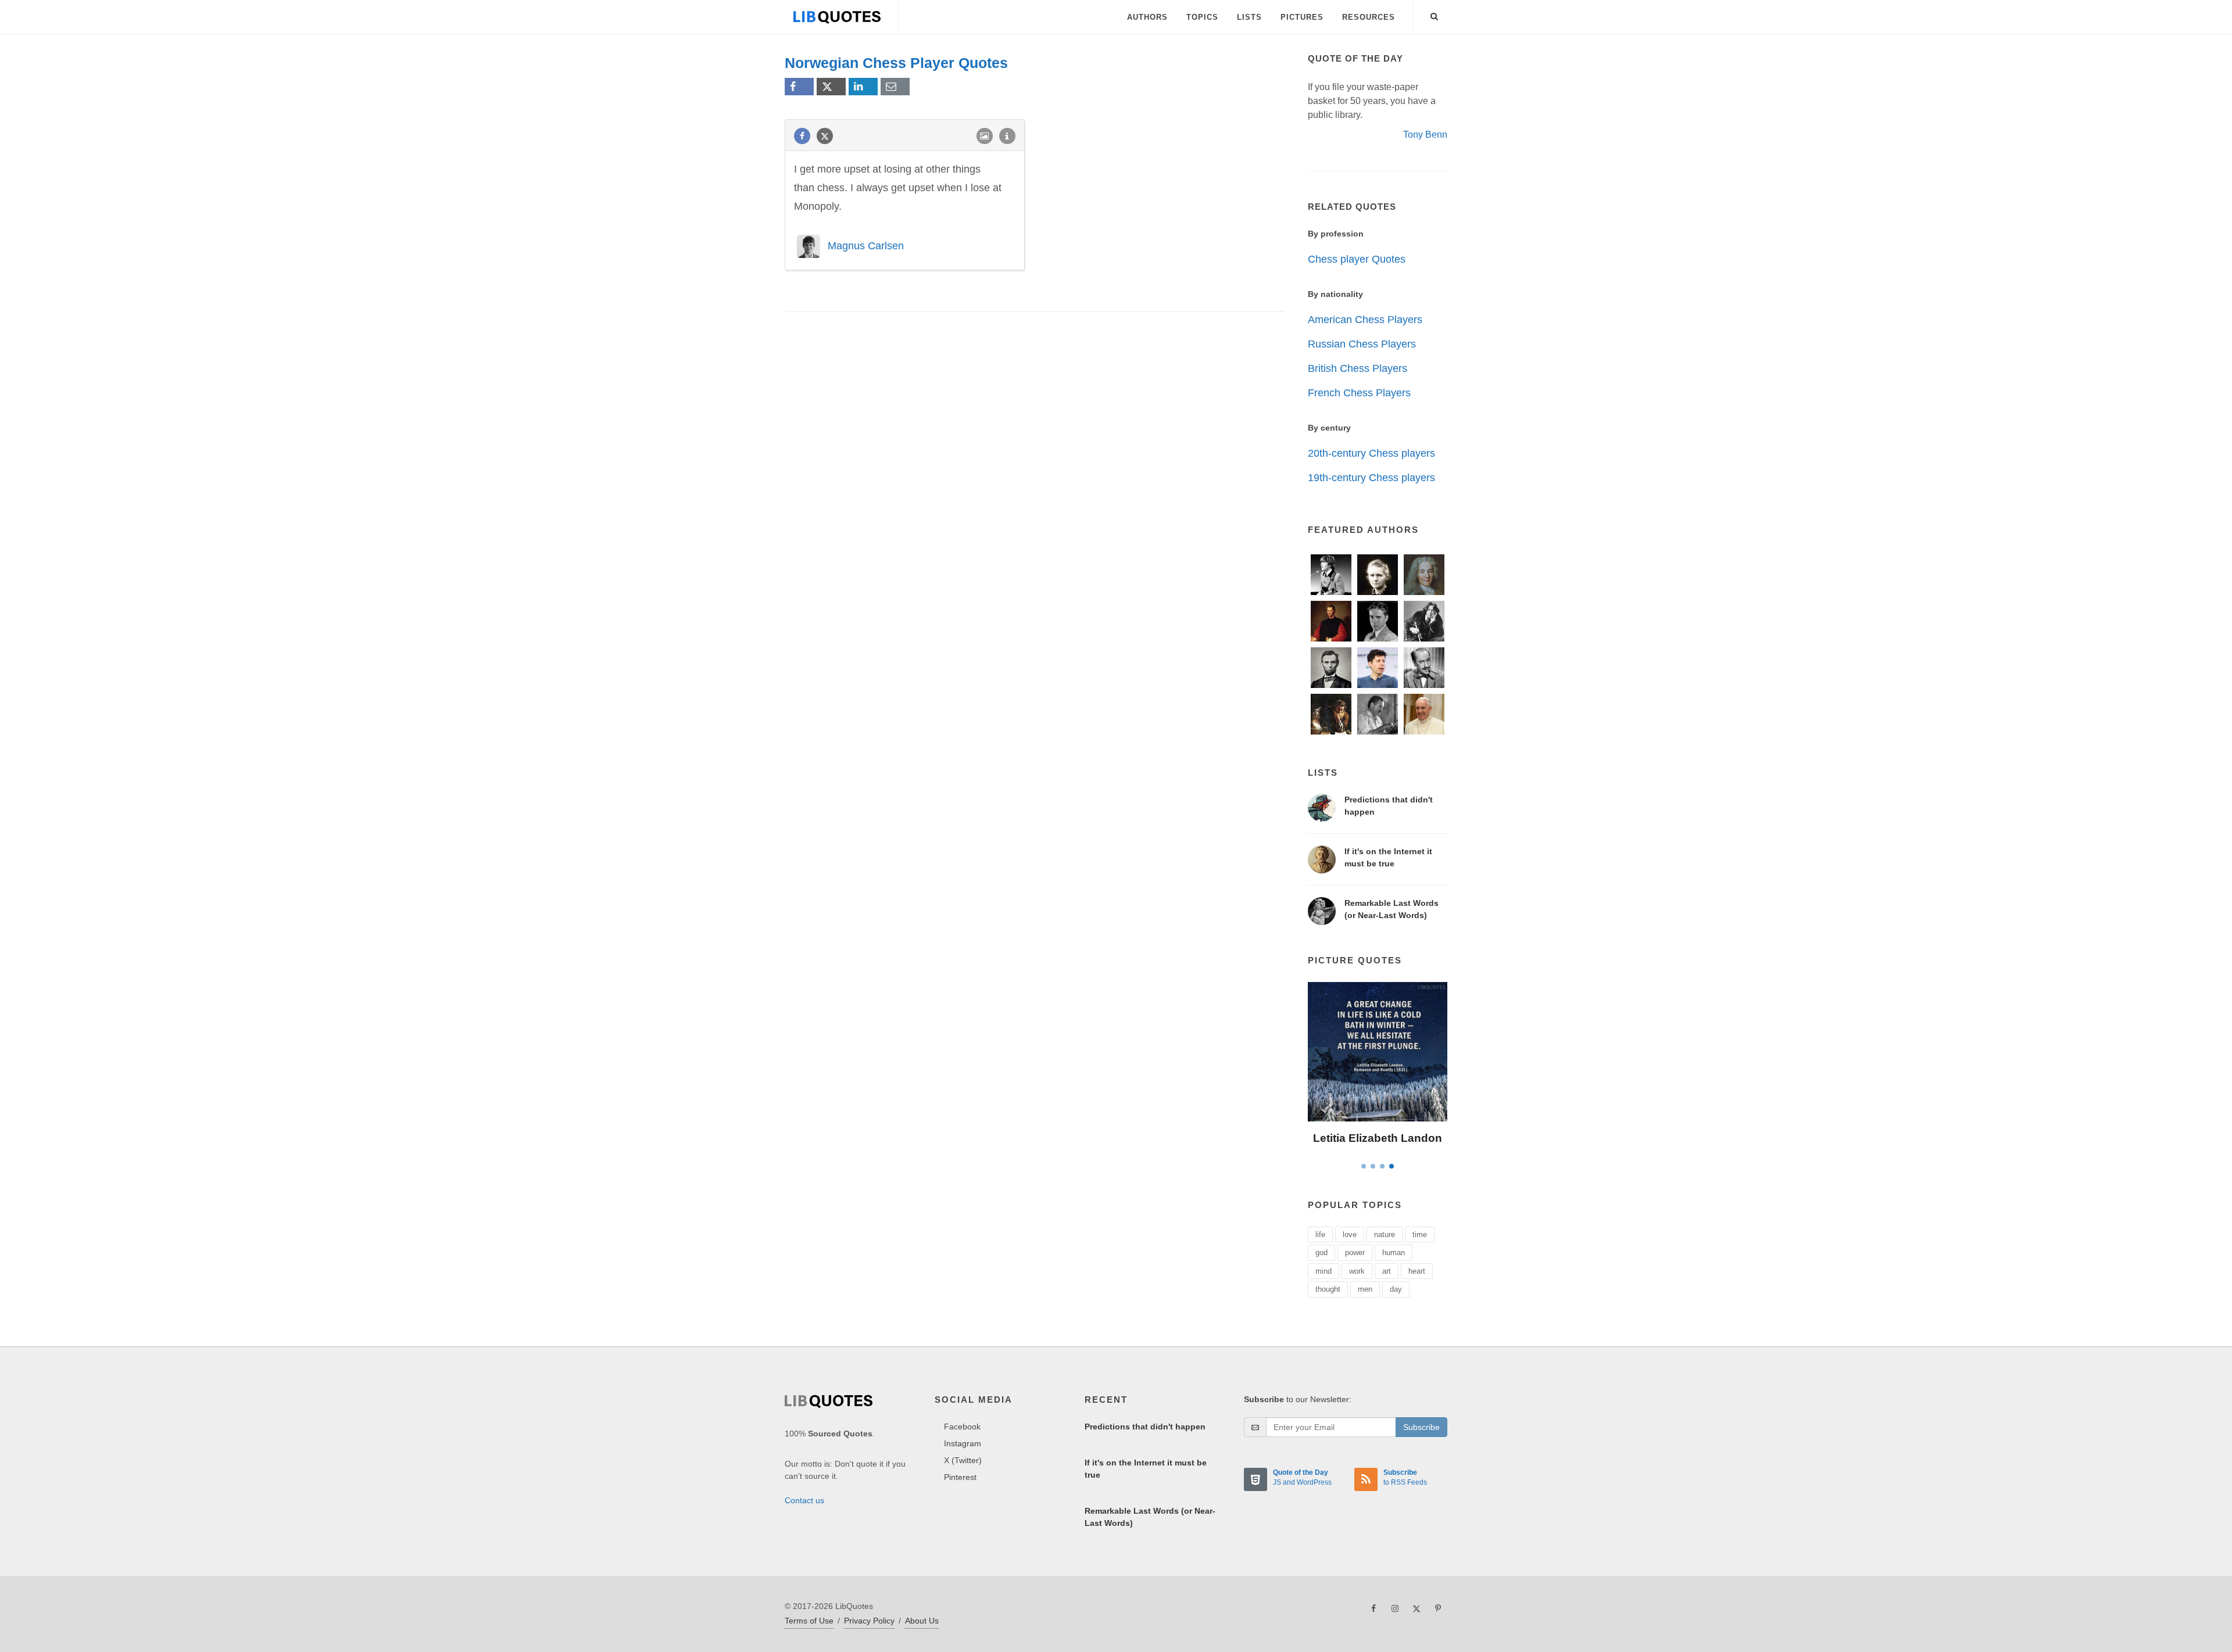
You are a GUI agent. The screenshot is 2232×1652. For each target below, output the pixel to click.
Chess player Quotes (1357, 259)
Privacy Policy (869, 1621)
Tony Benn (1425, 135)
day (1396, 1289)
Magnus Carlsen (866, 245)
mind (1324, 1271)
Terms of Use (809, 1621)
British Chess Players (1358, 368)
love (1350, 1234)
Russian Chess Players (1362, 344)
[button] (1435, 15)
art (1387, 1271)
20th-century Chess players (1371, 453)
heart (1417, 1271)
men (1365, 1289)
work (1357, 1271)
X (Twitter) (963, 1460)
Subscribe (1421, 1427)
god (1321, 1253)
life (1320, 1234)
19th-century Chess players (1371, 478)
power (1355, 1253)
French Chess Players (1359, 393)
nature (1385, 1234)
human (1394, 1253)
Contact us (804, 1500)
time (1420, 1234)
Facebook (962, 1427)
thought (1328, 1289)
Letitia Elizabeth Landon (1378, 1138)
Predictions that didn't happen (1145, 1427)
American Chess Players (1365, 320)
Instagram (963, 1443)
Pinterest (960, 1477)
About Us (922, 1621)
